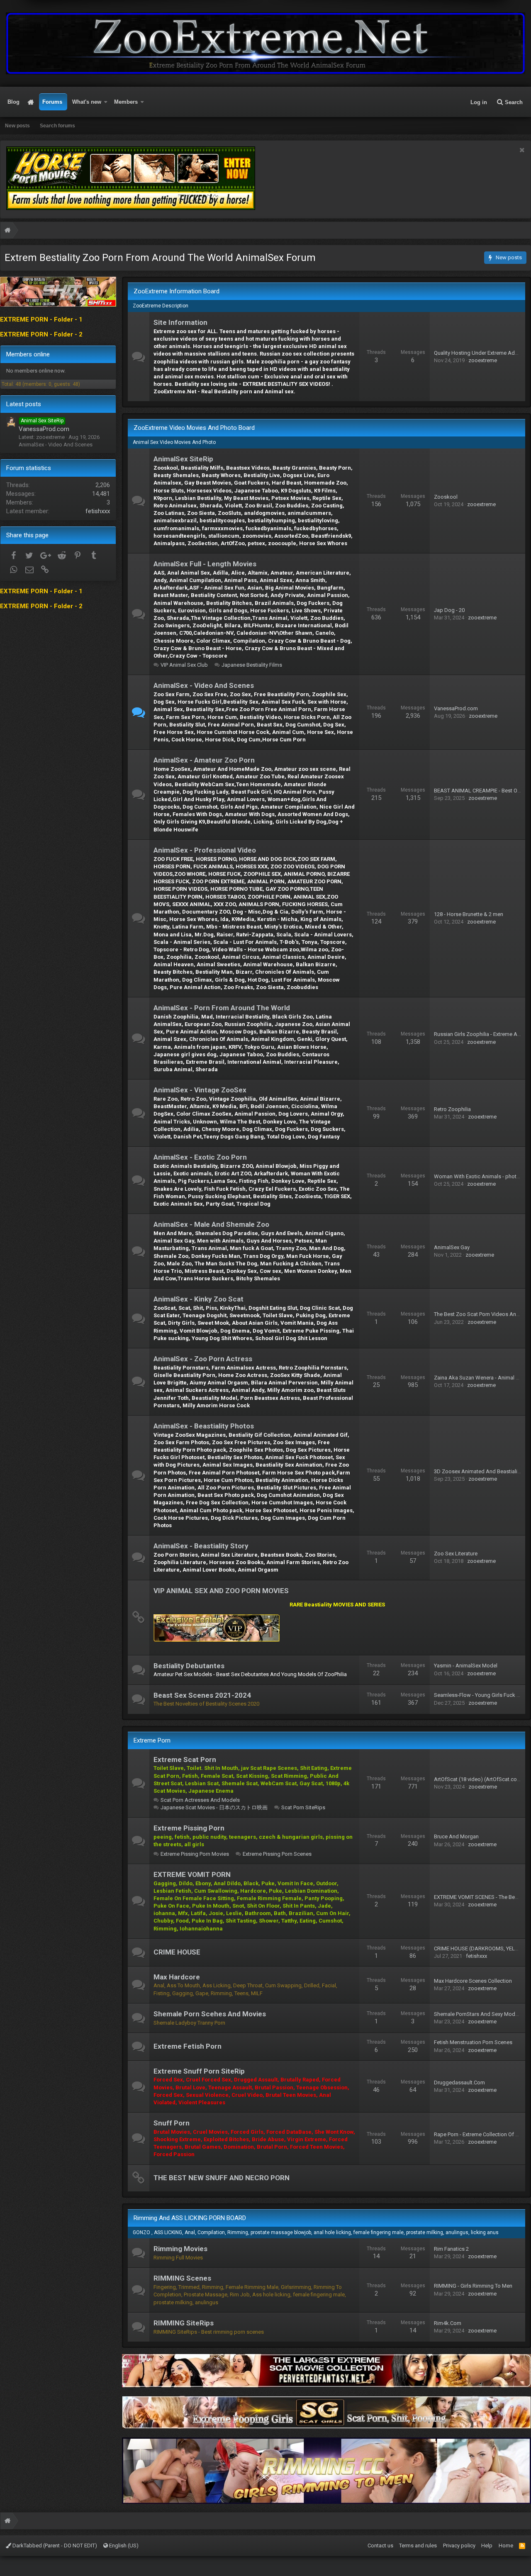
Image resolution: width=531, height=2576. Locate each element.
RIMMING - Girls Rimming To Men (473, 2286)
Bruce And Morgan (456, 1836)
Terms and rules (418, 2546)
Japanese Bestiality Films (252, 665)
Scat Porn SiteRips (303, 1807)
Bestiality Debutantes (189, 1666)
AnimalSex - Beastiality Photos (204, 1426)
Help (487, 2546)
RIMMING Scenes (182, 2278)
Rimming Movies (180, 2249)
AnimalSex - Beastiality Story (201, 1546)
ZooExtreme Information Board (177, 291)
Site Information (180, 322)
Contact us (380, 2546)
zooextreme (483, 360)
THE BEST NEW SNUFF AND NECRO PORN (222, 2178)
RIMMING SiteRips (184, 2323)
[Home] (7, 231)
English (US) (123, 2546)
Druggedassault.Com (459, 2082)
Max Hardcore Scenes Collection (473, 1981)
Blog (13, 102)
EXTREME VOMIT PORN (192, 1874)
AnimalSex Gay (452, 1247)
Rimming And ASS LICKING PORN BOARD (190, 2218)
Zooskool (446, 497)
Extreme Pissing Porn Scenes (277, 1854)
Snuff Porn (172, 2123)
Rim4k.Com (448, 2323)
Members (126, 102)
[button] (106, 102)
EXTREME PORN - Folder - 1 (41, 319)
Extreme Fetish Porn (188, 2046)
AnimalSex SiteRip (183, 459)
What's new (87, 102)
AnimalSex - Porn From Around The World (222, 1008)
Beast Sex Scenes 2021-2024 (202, 1695)
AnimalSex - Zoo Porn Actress (203, 1359)
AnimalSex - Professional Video (205, 850)
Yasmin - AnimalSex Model (466, 1666)
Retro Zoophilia (452, 1109)
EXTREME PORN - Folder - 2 (41, 334)
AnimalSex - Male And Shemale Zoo (211, 1224)
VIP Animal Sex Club (184, 665)
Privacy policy (459, 2546)
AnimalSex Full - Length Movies (205, 564)
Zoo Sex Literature (456, 1554)
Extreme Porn (152, 1740)
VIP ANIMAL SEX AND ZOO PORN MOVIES (221, 1591)
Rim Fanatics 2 (451, 2249)
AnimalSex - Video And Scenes (204, 685)
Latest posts (24, 404)
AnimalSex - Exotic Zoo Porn (200, 1157)
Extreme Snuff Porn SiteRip (199, 2071)
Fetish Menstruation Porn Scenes (473, 2042)
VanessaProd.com (456, 708)
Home (31, 102)
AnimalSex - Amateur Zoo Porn (204, 760)
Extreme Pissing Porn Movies (195, 1854)
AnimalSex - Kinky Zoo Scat (199, 1299)
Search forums (57, 126)
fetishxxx (476, 1956)
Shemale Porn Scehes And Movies (210, 2014)
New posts (17, 126)
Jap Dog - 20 (449, 610)
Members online (28, 354)
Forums (52, 102)
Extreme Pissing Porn (189, 1828)
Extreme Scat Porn (185, 1760)
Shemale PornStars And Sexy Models (478, 2014)
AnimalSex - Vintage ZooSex (200, 1090)
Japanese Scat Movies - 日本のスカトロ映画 (214, 1807)
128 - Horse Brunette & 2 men (469, 914)
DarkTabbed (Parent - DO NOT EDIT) (54, 2546)
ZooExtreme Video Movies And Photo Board (194, 428)
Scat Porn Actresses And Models (200, 1800)
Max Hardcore (177, 1977)
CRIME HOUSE (177, 1952)
